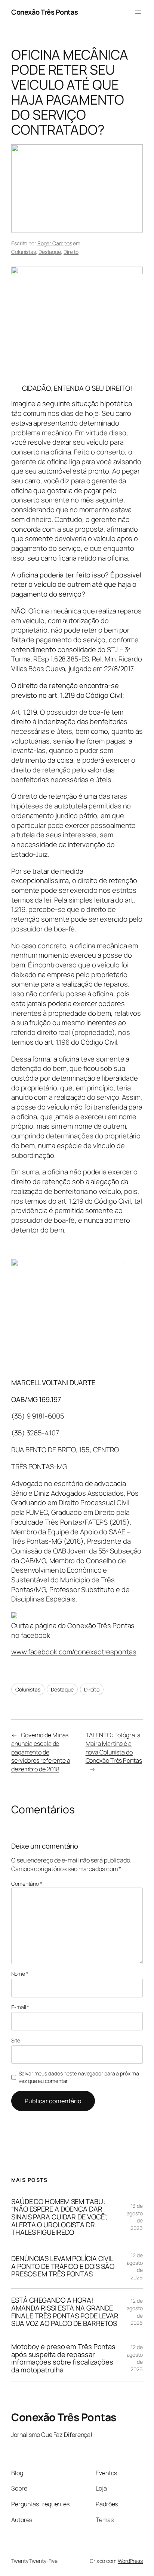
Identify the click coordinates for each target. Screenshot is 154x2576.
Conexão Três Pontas (45, 12)
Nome (20, 1974)
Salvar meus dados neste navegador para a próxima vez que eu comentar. (79, 2077)
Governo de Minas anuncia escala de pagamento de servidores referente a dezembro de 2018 (41, 1752)
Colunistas (24, 252)
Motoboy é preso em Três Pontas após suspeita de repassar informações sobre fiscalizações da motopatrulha (63, 2358)
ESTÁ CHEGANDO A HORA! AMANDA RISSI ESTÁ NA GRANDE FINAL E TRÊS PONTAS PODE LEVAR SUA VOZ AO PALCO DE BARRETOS (65, 2312)
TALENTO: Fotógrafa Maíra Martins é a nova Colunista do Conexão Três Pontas (114, 1748)
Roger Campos (55, 243)
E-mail (20, 2007)
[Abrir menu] (138, 12)
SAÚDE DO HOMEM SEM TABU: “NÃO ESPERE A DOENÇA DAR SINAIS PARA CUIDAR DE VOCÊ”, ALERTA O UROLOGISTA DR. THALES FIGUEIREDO (59, 2217)
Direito (71, 252)
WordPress (130, 2561)
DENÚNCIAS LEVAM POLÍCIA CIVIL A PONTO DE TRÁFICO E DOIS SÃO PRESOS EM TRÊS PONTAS (63, 2266)
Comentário (27, 1884)
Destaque (50, 252)
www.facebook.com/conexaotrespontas (74, 1652)
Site (16, 2040)
